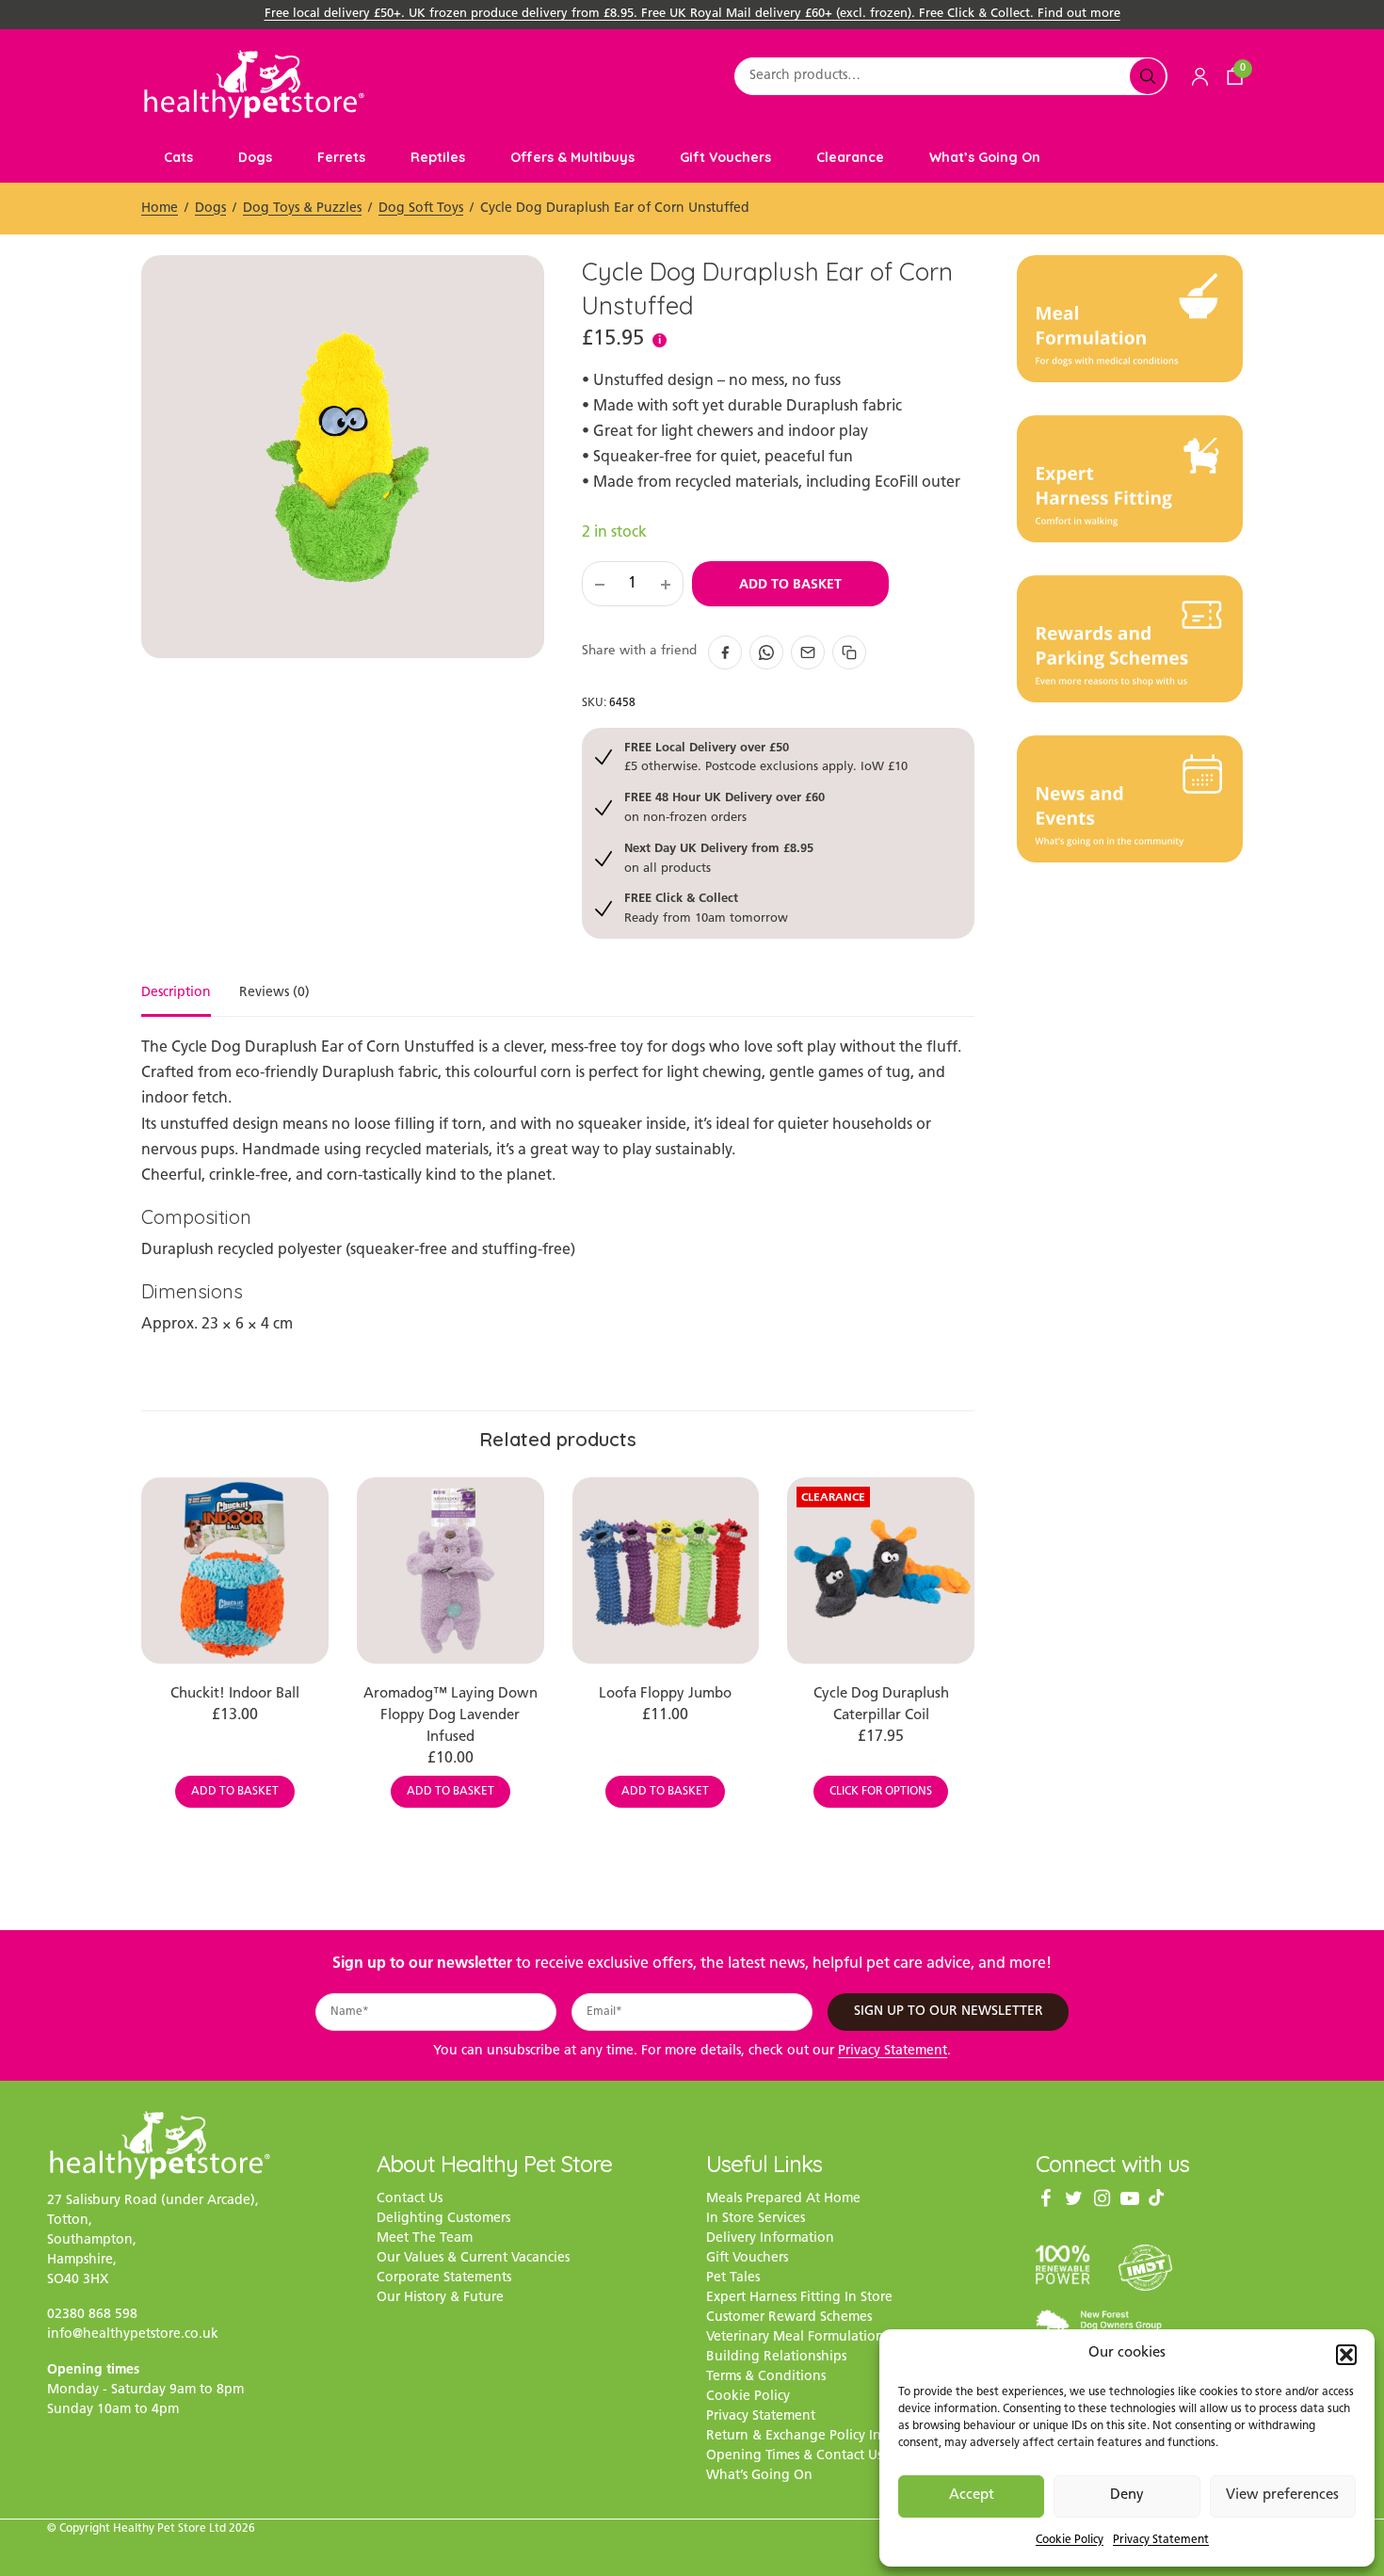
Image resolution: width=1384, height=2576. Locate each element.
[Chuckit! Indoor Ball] (235, 1571)
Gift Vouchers (725, 157)
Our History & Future (440, 2299)
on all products (719, 857)
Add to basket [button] (235, 1792)
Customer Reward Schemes (789, 2318)
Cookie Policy (1070, 2540)
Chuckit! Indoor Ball (235, 1694)
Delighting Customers (443, 2220)
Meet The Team (425, 2239)
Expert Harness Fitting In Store (799, 2299)
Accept (972, 2495)
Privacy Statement (1161, 2540)
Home (160, 209)
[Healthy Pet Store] (254, 84)
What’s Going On (985, 157)
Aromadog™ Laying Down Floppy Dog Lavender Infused (451, 1716)
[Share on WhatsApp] (766, 652)
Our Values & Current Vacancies (473, 2259)
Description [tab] (176, 993)
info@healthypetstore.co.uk (133, 2334)
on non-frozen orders (724, 806)
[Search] (1148, 76)
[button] (1346, 2355)
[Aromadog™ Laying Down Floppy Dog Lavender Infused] (451, 1571)
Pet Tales (733, 2279)
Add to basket (790, 584)
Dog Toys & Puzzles (302, 209)
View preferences (1282, 2495)
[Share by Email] (808, 652)
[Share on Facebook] (725, 652)
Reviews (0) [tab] (274, 993)
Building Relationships (776, 2358)
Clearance (850, 157)
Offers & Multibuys (572, 157)
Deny (1127, 2495)
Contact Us (410, 2200)
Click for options (881, 1792)
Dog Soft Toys (421, 209)
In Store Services (756, 2220)
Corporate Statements (444, 2279)
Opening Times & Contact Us (794, 2457)
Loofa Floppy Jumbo (665, 1694)
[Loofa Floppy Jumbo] (666, 1571)
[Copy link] (849, 652)
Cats (178, 157)
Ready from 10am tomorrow (706, 907)
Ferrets (341, 157)
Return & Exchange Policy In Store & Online (841, 2437)
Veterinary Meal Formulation (795, 2338)
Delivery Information (770, 2239)
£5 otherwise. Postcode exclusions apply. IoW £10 (766, 757)
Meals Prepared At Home (783, 2200)
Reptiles (438, 157)
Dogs (255, 157)
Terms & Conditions (766, 2378)
